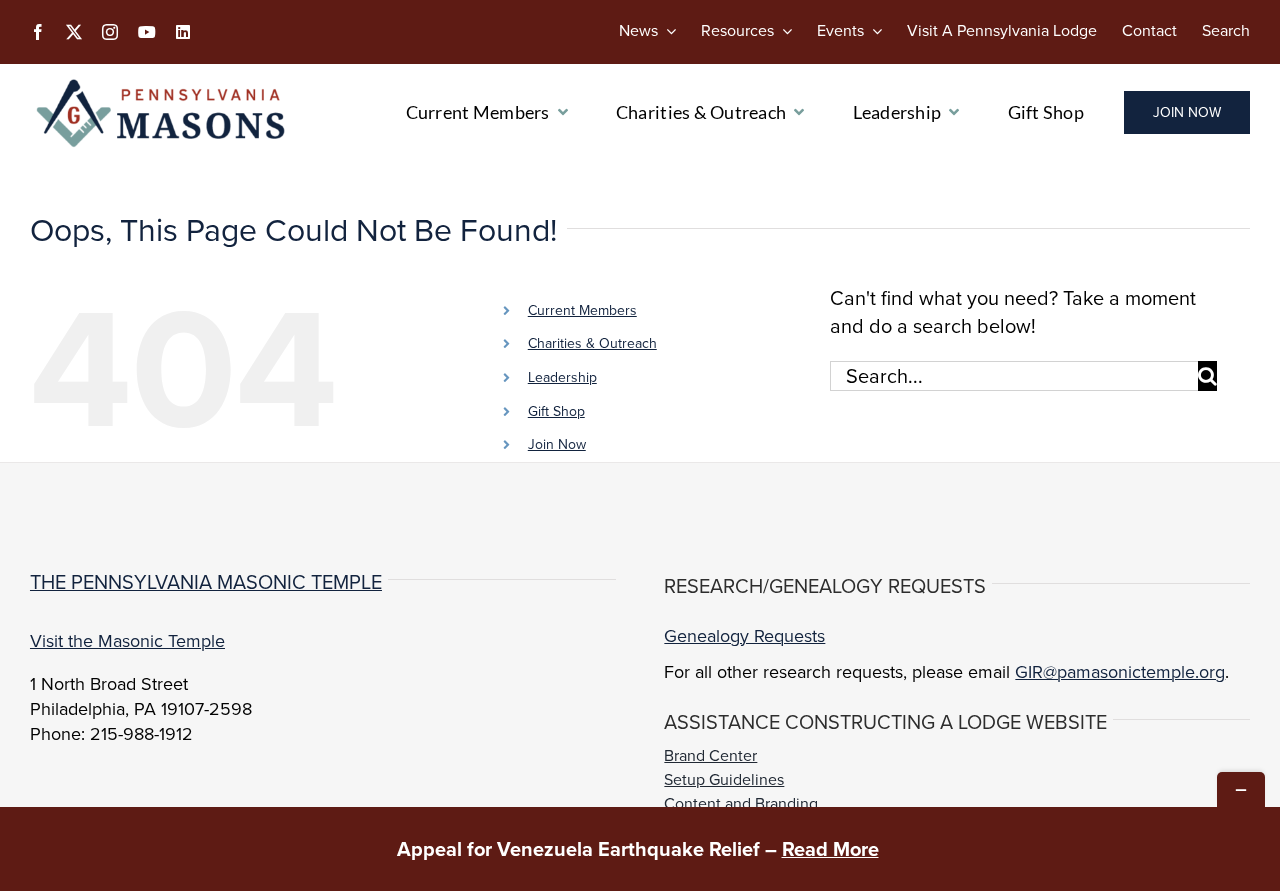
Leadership (562, 377)
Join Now (557, 444)
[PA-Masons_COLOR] (164, 84)
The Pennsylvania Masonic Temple (206, 582)
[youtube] (147, 32)
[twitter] (74, 32)
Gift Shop (556, 411)
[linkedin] (183, 32)
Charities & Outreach (592, 343)
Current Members (582, 310)
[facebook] (38, 32)
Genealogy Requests (744, 636)
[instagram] (110, 32)
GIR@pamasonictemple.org (1120, 672)
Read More (830, 849)
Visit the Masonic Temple (127, 641)
